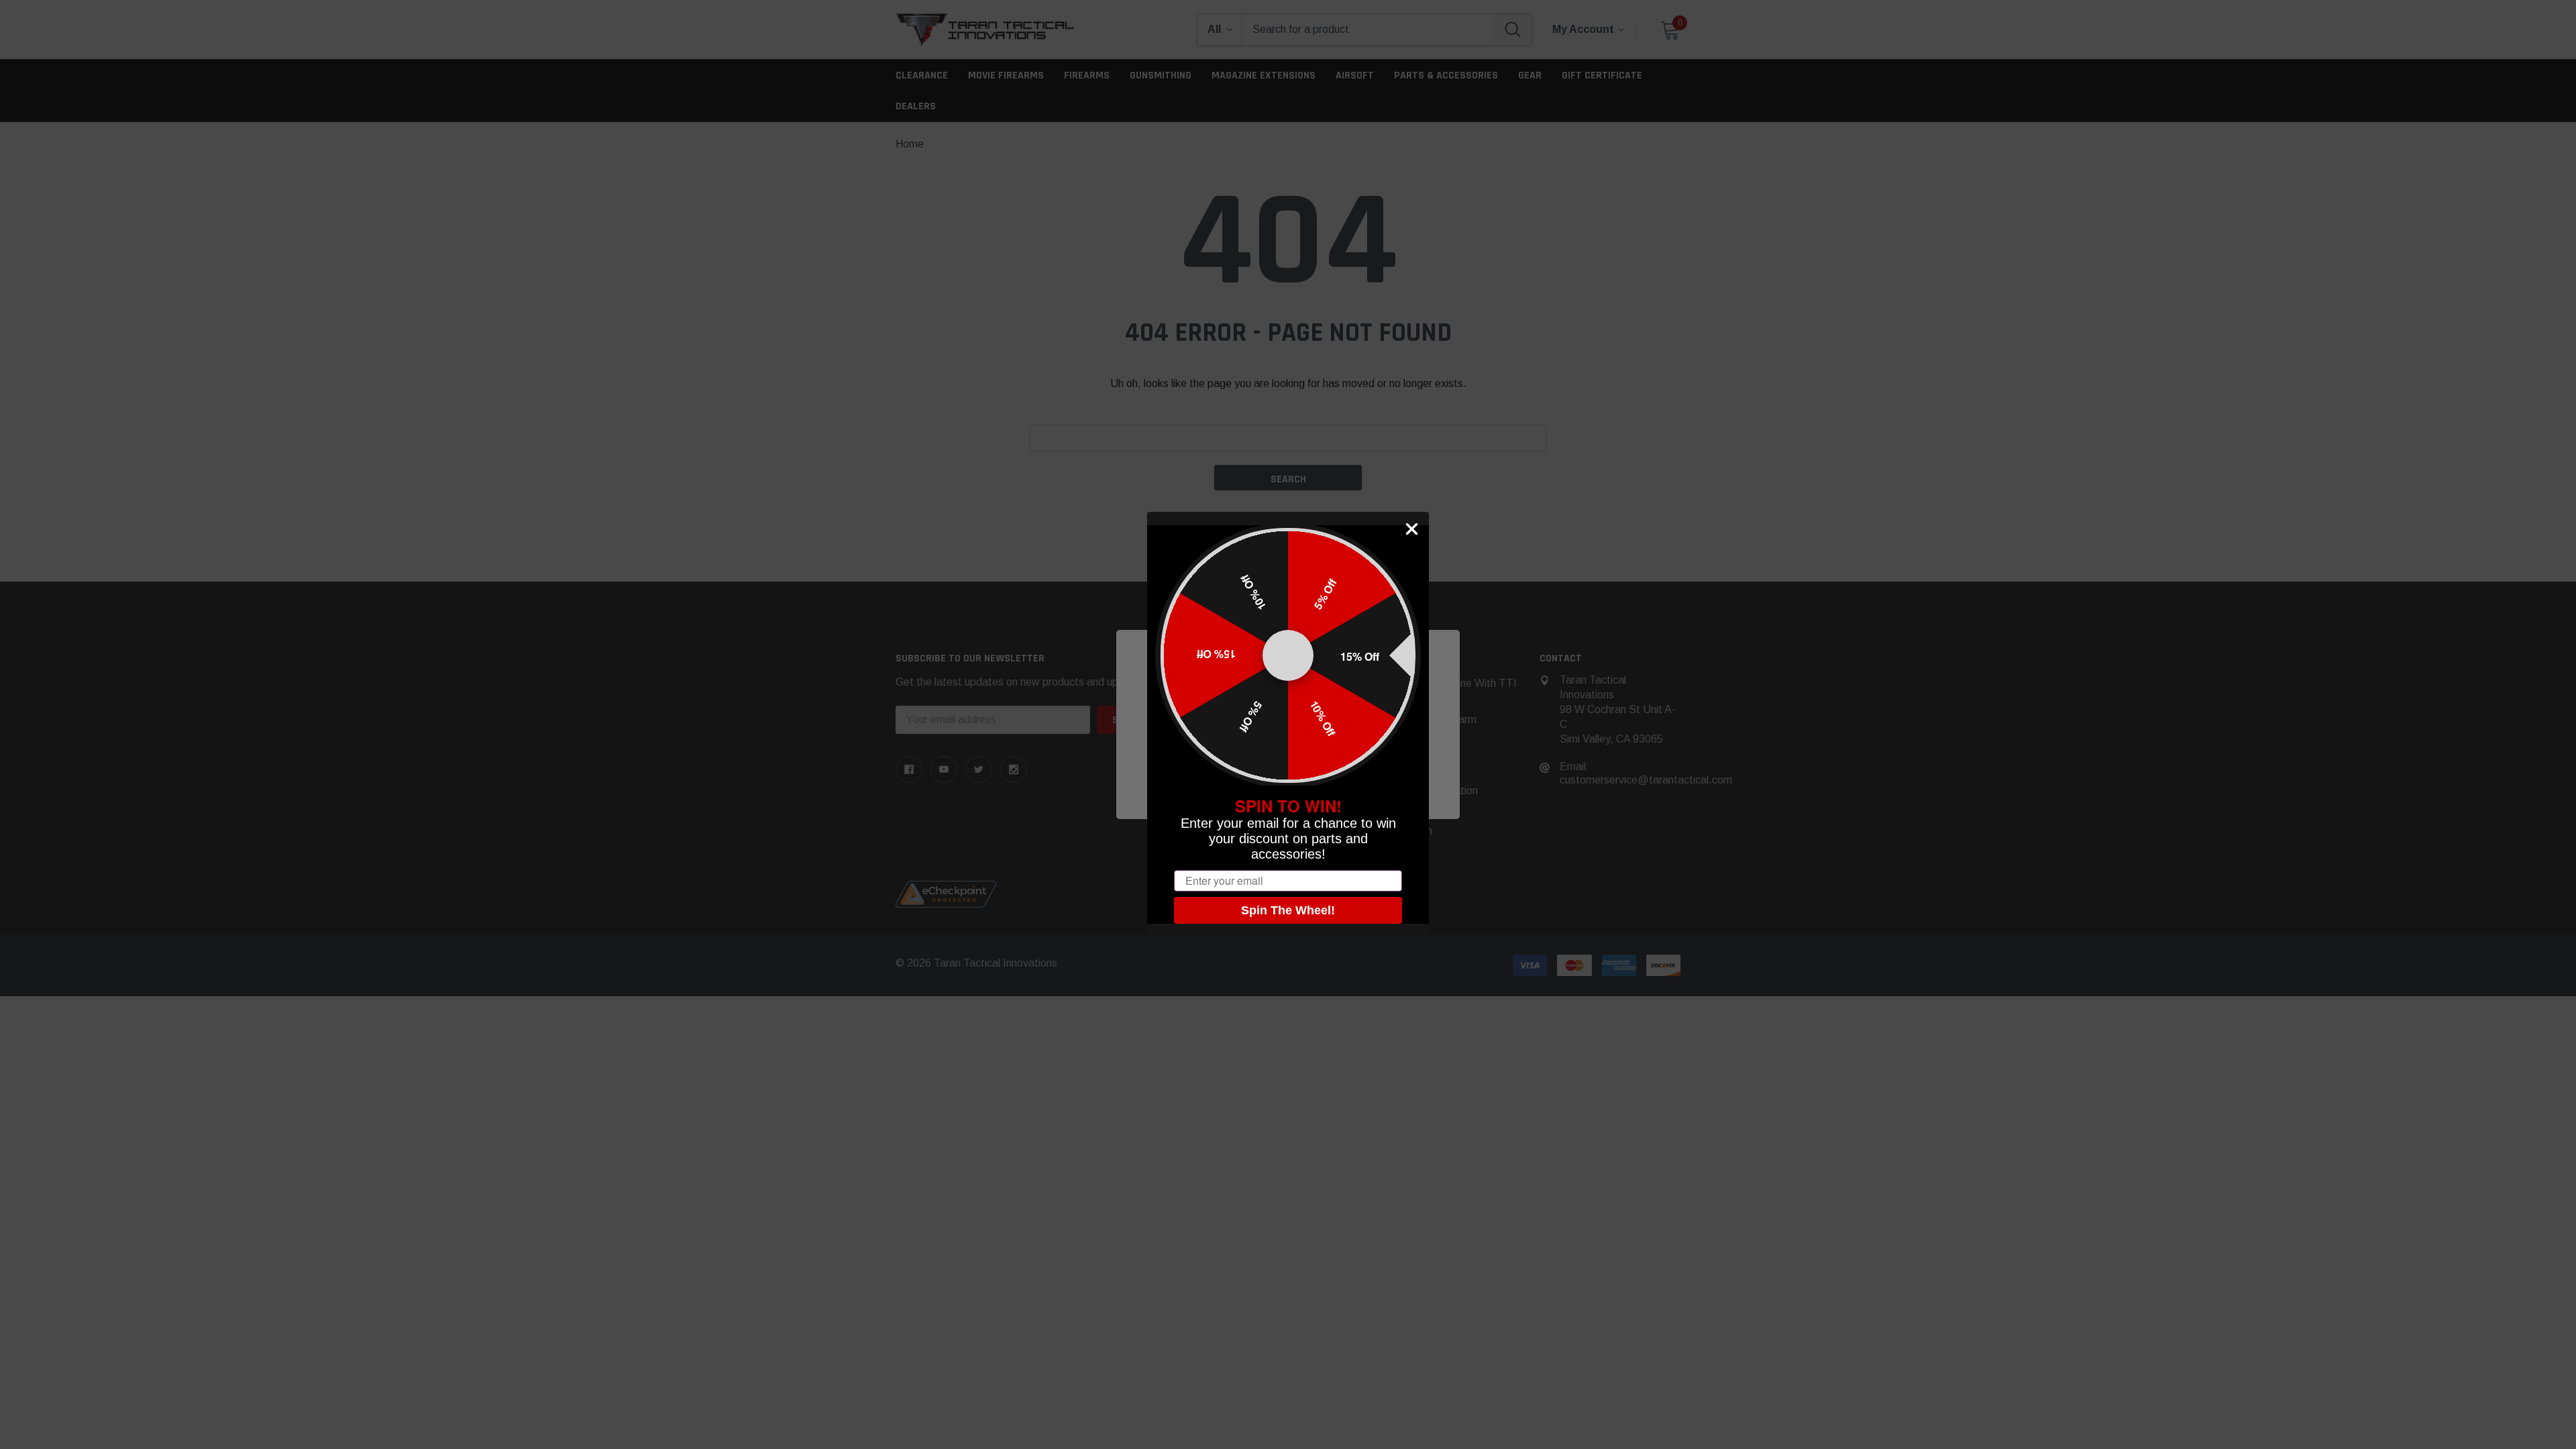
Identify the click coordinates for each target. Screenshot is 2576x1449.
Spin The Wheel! (1288, 910)
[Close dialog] (1412, 529)
